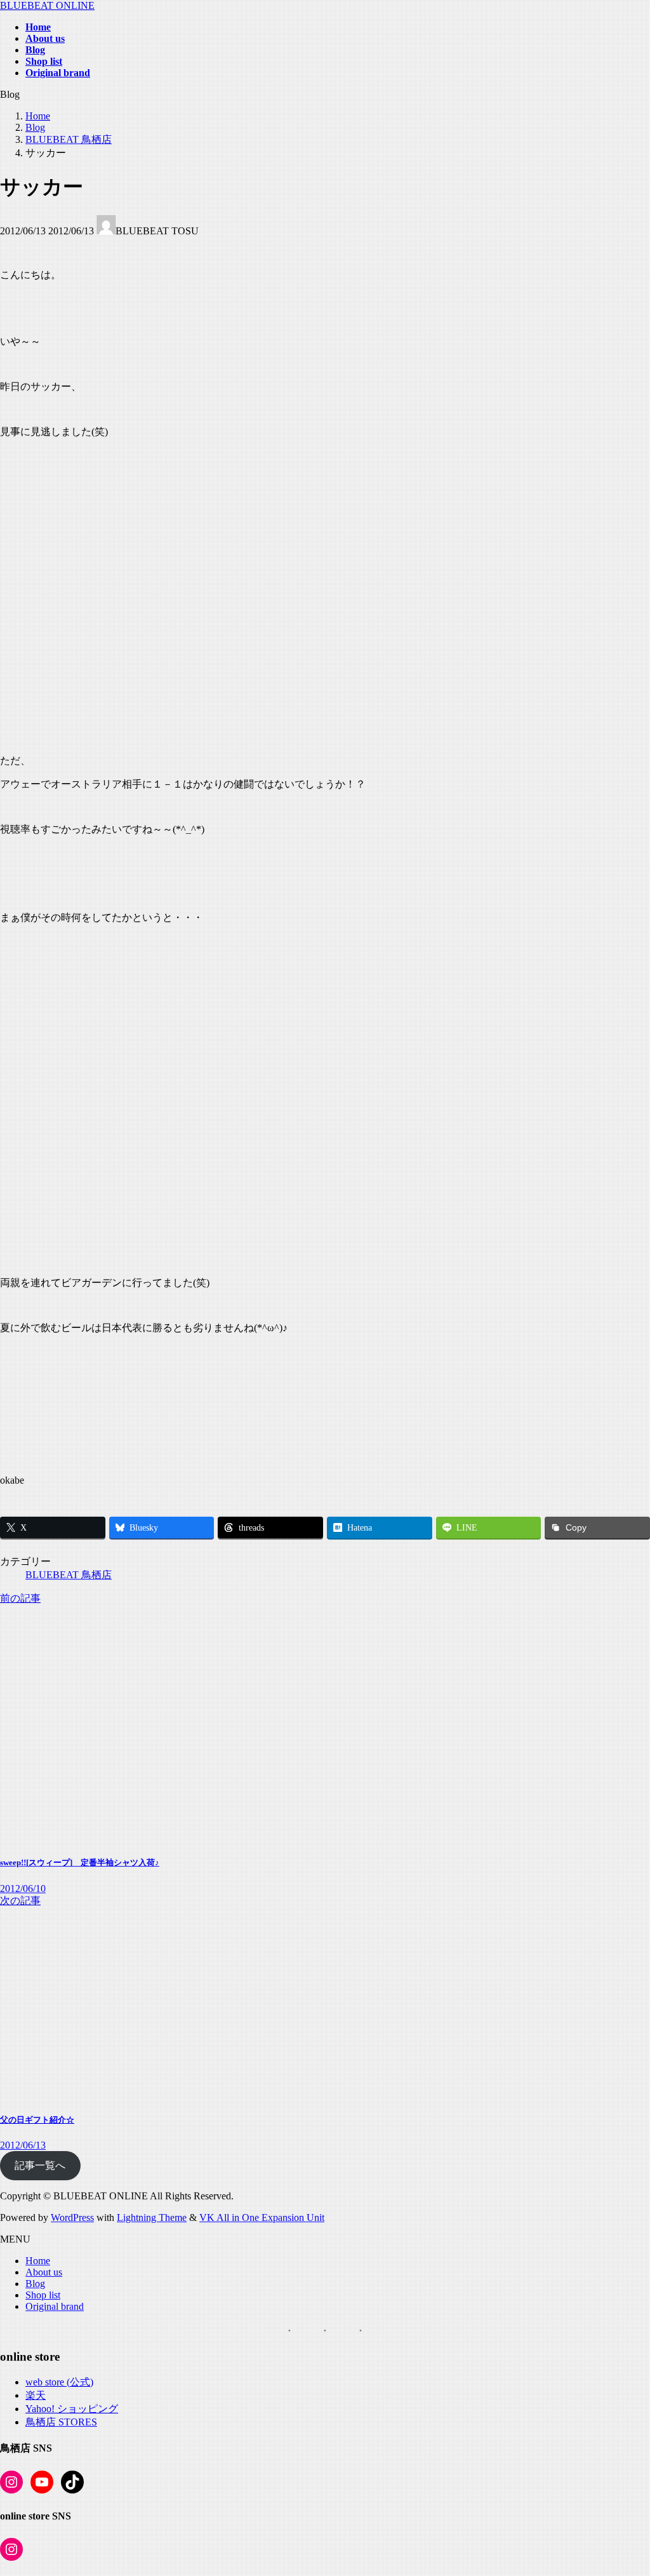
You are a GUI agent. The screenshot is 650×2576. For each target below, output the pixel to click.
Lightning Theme (152, 2217)
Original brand (55, 2306)
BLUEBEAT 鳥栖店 (69, 1575)
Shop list (43, 2295)
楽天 (36, 2395)
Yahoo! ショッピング (72, 2409)
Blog (35, 2284)
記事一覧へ (40, 2165)
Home (38, 2261)
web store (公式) (59, 2382)
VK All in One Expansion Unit (262, 2217)
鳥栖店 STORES (61, 2422)
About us (44, 2272)
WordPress (72, 2217)
